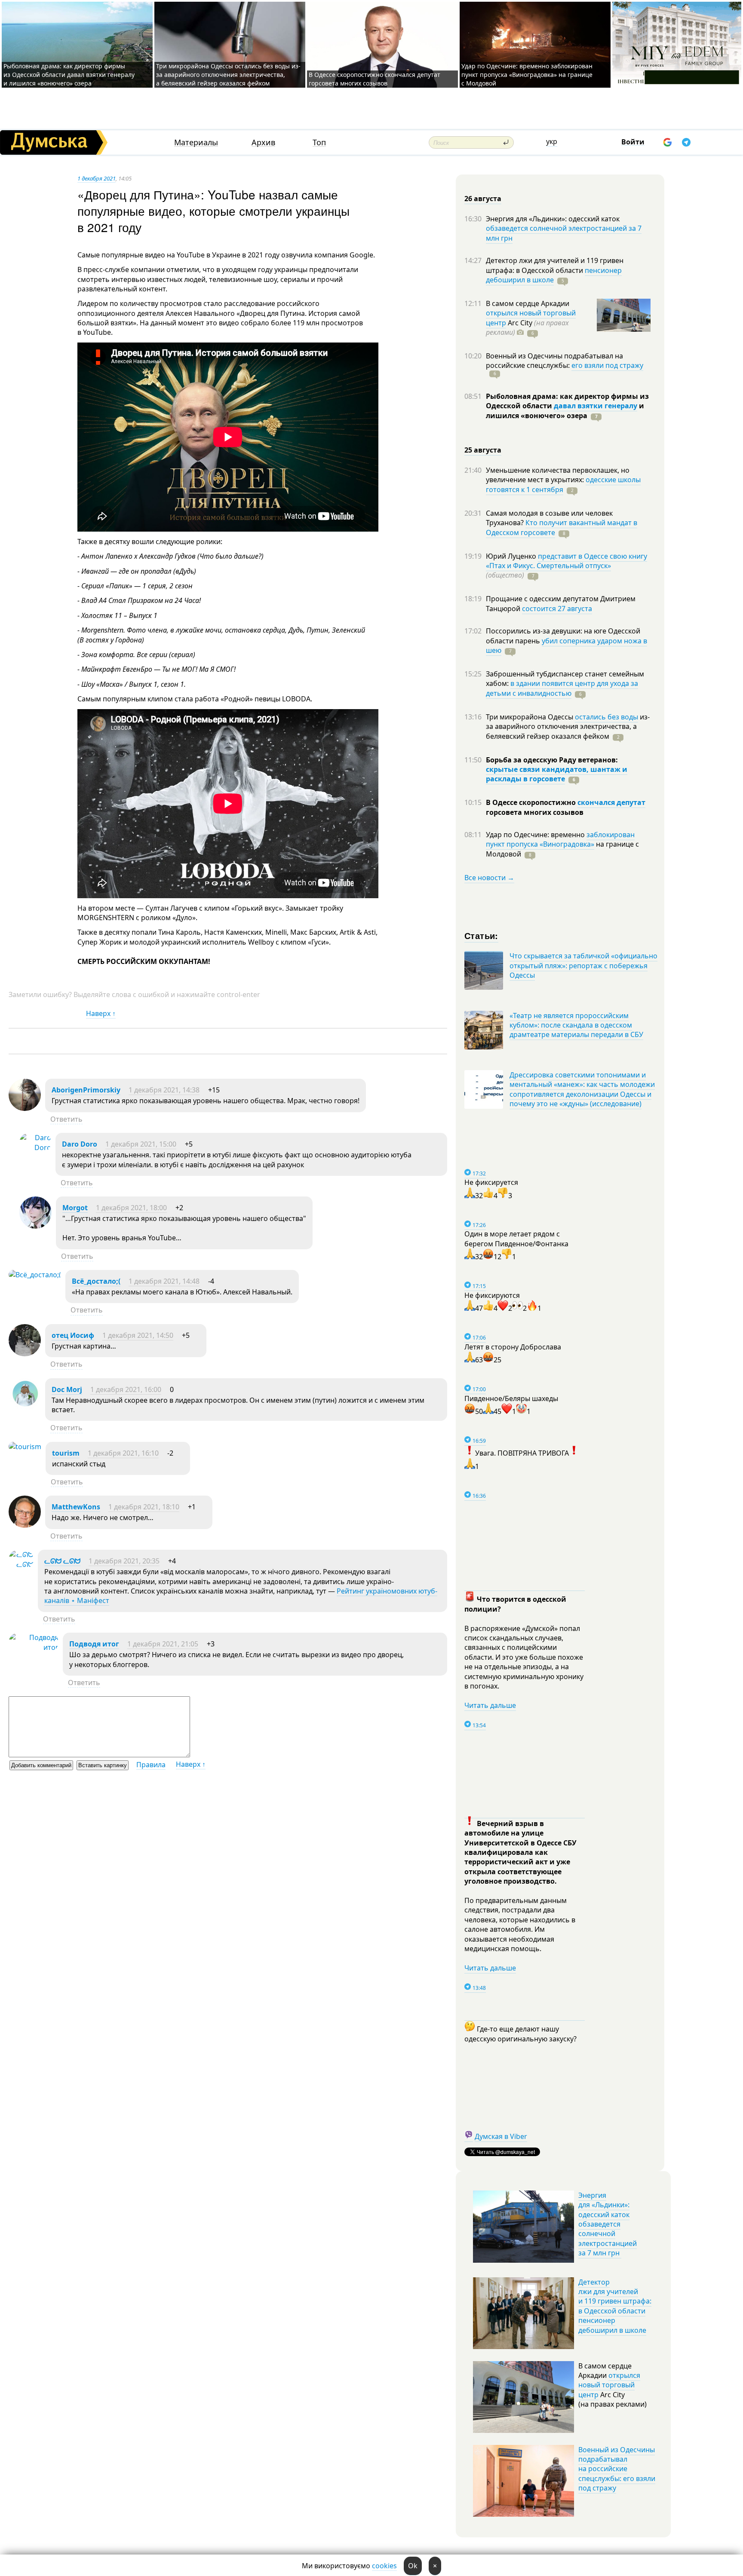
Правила (151, 1765)
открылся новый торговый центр (609, 2385)
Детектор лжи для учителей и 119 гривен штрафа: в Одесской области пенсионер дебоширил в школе (615, 2306)
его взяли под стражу (607, 365)
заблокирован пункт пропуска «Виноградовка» (560, 839)
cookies (384, 2566)
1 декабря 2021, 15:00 (141, 1144)
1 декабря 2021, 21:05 (163, 1644)
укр (552, 141)
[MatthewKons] (25, 1525)
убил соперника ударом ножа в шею (566, 646)
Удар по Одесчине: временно (536, 835)
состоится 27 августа (557, 609)
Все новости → (489, 878)
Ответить (66, 1119)
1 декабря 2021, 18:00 (131, 1208)
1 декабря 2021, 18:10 (144, 1507)
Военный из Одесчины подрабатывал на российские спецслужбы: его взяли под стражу (617, 2469)
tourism (66, 1453)
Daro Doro (80, 1144)
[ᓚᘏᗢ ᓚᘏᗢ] (21, 1564)
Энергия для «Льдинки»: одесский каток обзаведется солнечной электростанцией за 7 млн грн (608, 2224)
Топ (319, 142)
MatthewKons (76, 1507)
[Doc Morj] (25, 1408)
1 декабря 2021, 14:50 (138, 1335)
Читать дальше (490, 1705)
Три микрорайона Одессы (530, 717)
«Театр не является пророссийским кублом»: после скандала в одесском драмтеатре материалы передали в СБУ (576, 1025)
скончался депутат (611, 802)
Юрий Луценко (512, 556)
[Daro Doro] (35, 1147)
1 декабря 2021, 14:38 (164, 1090)
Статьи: (481, 935)
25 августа (483, 450)
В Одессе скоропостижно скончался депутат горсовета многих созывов (375, 79)
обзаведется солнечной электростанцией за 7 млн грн (564, 233)
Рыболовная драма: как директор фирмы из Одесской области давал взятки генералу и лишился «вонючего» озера (69, 75)
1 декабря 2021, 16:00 (126, 1389)
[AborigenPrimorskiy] (25, 1108)
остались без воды (606, 717)
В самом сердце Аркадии (528, 303)
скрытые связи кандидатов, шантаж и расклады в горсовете (557, 774)
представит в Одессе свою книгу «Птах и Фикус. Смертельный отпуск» (566, 561)
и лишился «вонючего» (565, 410)
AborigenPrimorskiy (86, 1090)
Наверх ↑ (101, 1013)
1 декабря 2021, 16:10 (123, 1453)
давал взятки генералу (596, 406)
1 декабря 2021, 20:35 (124, 1561)
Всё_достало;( (96, 1281)
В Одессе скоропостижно (532, 802)
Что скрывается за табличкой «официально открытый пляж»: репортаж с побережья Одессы (583, 965)
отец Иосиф (73, 1335)
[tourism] (25, 1447)
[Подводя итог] (34, 1647)
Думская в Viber (501, 2136)
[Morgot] (35, 1226)
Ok (413, 2566)
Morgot (75, 1208)
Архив (263, 142)
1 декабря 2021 (97, 178)
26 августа (483, 199)
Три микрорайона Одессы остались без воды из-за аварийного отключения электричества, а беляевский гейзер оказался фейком (228, 75)
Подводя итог (94, 1644)
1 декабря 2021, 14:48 (164, 1281)
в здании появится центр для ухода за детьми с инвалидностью (562, 688)
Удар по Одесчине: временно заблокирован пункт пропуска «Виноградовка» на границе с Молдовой (527, 75)
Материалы (196, 142)
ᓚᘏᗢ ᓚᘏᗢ (62, 1561)
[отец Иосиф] (25, 1354)
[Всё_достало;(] (35, 1275)
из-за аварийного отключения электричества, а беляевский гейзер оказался (568, 727)
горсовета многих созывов (535, 812)
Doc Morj (67, 1389)
